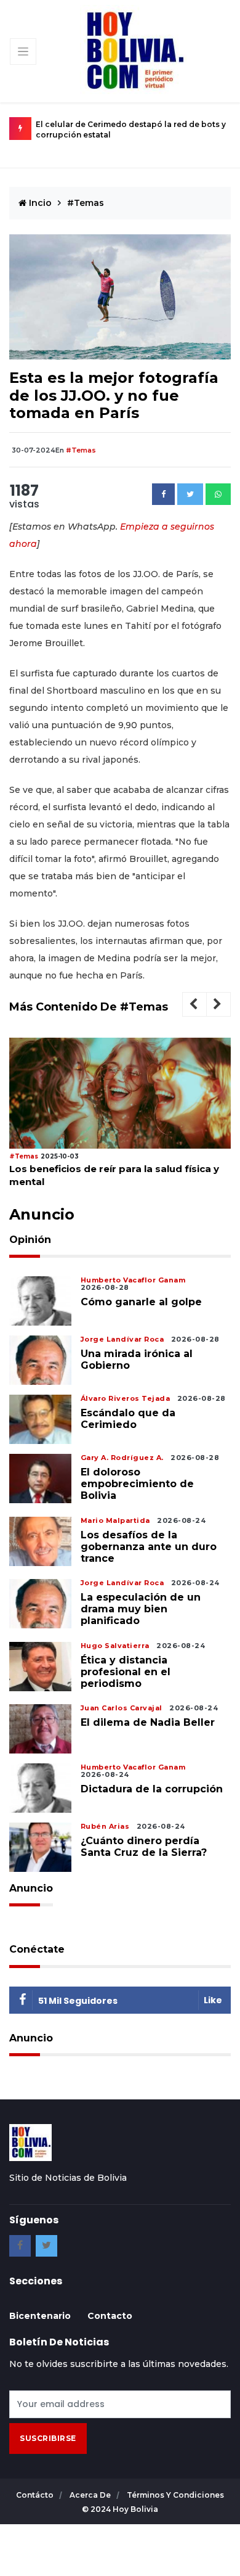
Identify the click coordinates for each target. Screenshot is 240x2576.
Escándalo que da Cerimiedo (128, 1419)
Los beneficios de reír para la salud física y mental (114, 1175)
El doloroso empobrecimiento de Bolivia (137, 1484)
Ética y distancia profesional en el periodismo (126, 1672)
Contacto (110, 2316)
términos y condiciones (175, 2495)
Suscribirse (48, 2438)
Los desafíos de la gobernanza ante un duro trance (149, 1547)
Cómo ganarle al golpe (141, 1302)
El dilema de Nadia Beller (148, 1722)
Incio (39, 203)
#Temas (86, 203)
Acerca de (91, 2495)
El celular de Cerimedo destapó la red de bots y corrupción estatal (131, 129)
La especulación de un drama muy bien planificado (141, 1609)
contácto (36, 2495)
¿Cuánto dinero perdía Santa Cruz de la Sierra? (144, 1847)
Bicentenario (40, 2316)
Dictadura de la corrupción (152, 1789)
